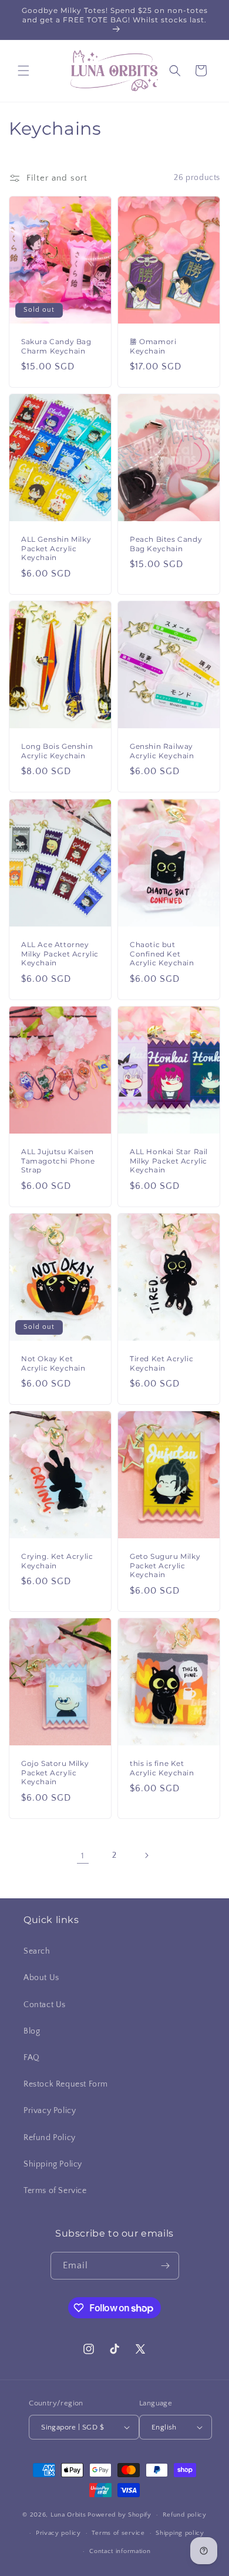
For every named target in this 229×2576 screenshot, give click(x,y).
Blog (32, 2031)
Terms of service (118, 2533)
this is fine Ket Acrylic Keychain (162, 1769)
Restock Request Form (66, 2084)
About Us (41, 1978)
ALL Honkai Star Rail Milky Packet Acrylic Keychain (169, 1161)
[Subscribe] (166, 2266)
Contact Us (45, 2005)
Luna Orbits (68, 2515)
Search (37, 1951)
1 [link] (83, 1856)
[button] (23, 71)
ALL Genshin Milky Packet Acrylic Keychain (56, 549)
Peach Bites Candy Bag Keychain (166, 544)
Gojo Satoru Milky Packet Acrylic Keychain (55, 1773)
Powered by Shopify (119, 2515)
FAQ (32, 2058)
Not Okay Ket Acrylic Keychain (53, 1363)
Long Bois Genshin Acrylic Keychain (57, 752)
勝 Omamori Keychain (153, 346)
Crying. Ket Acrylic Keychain (57, 1562)
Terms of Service (55, 2191)
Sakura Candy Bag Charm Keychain (56, 346)
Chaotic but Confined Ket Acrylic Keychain (162, 954)
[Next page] (146, 1855)
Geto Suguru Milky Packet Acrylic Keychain (165, 1566)
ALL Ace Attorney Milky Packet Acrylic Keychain (60, 954)
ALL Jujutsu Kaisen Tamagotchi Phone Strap (58, 1161)
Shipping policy (180, 2533)
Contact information (120, 2551)
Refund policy (185, 2515)
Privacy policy (58, 2533)
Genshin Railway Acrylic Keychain (162, 752)
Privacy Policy (50, 2111)
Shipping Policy (53, 2164)
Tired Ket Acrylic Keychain (161, 1363)
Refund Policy (50, 2138)
